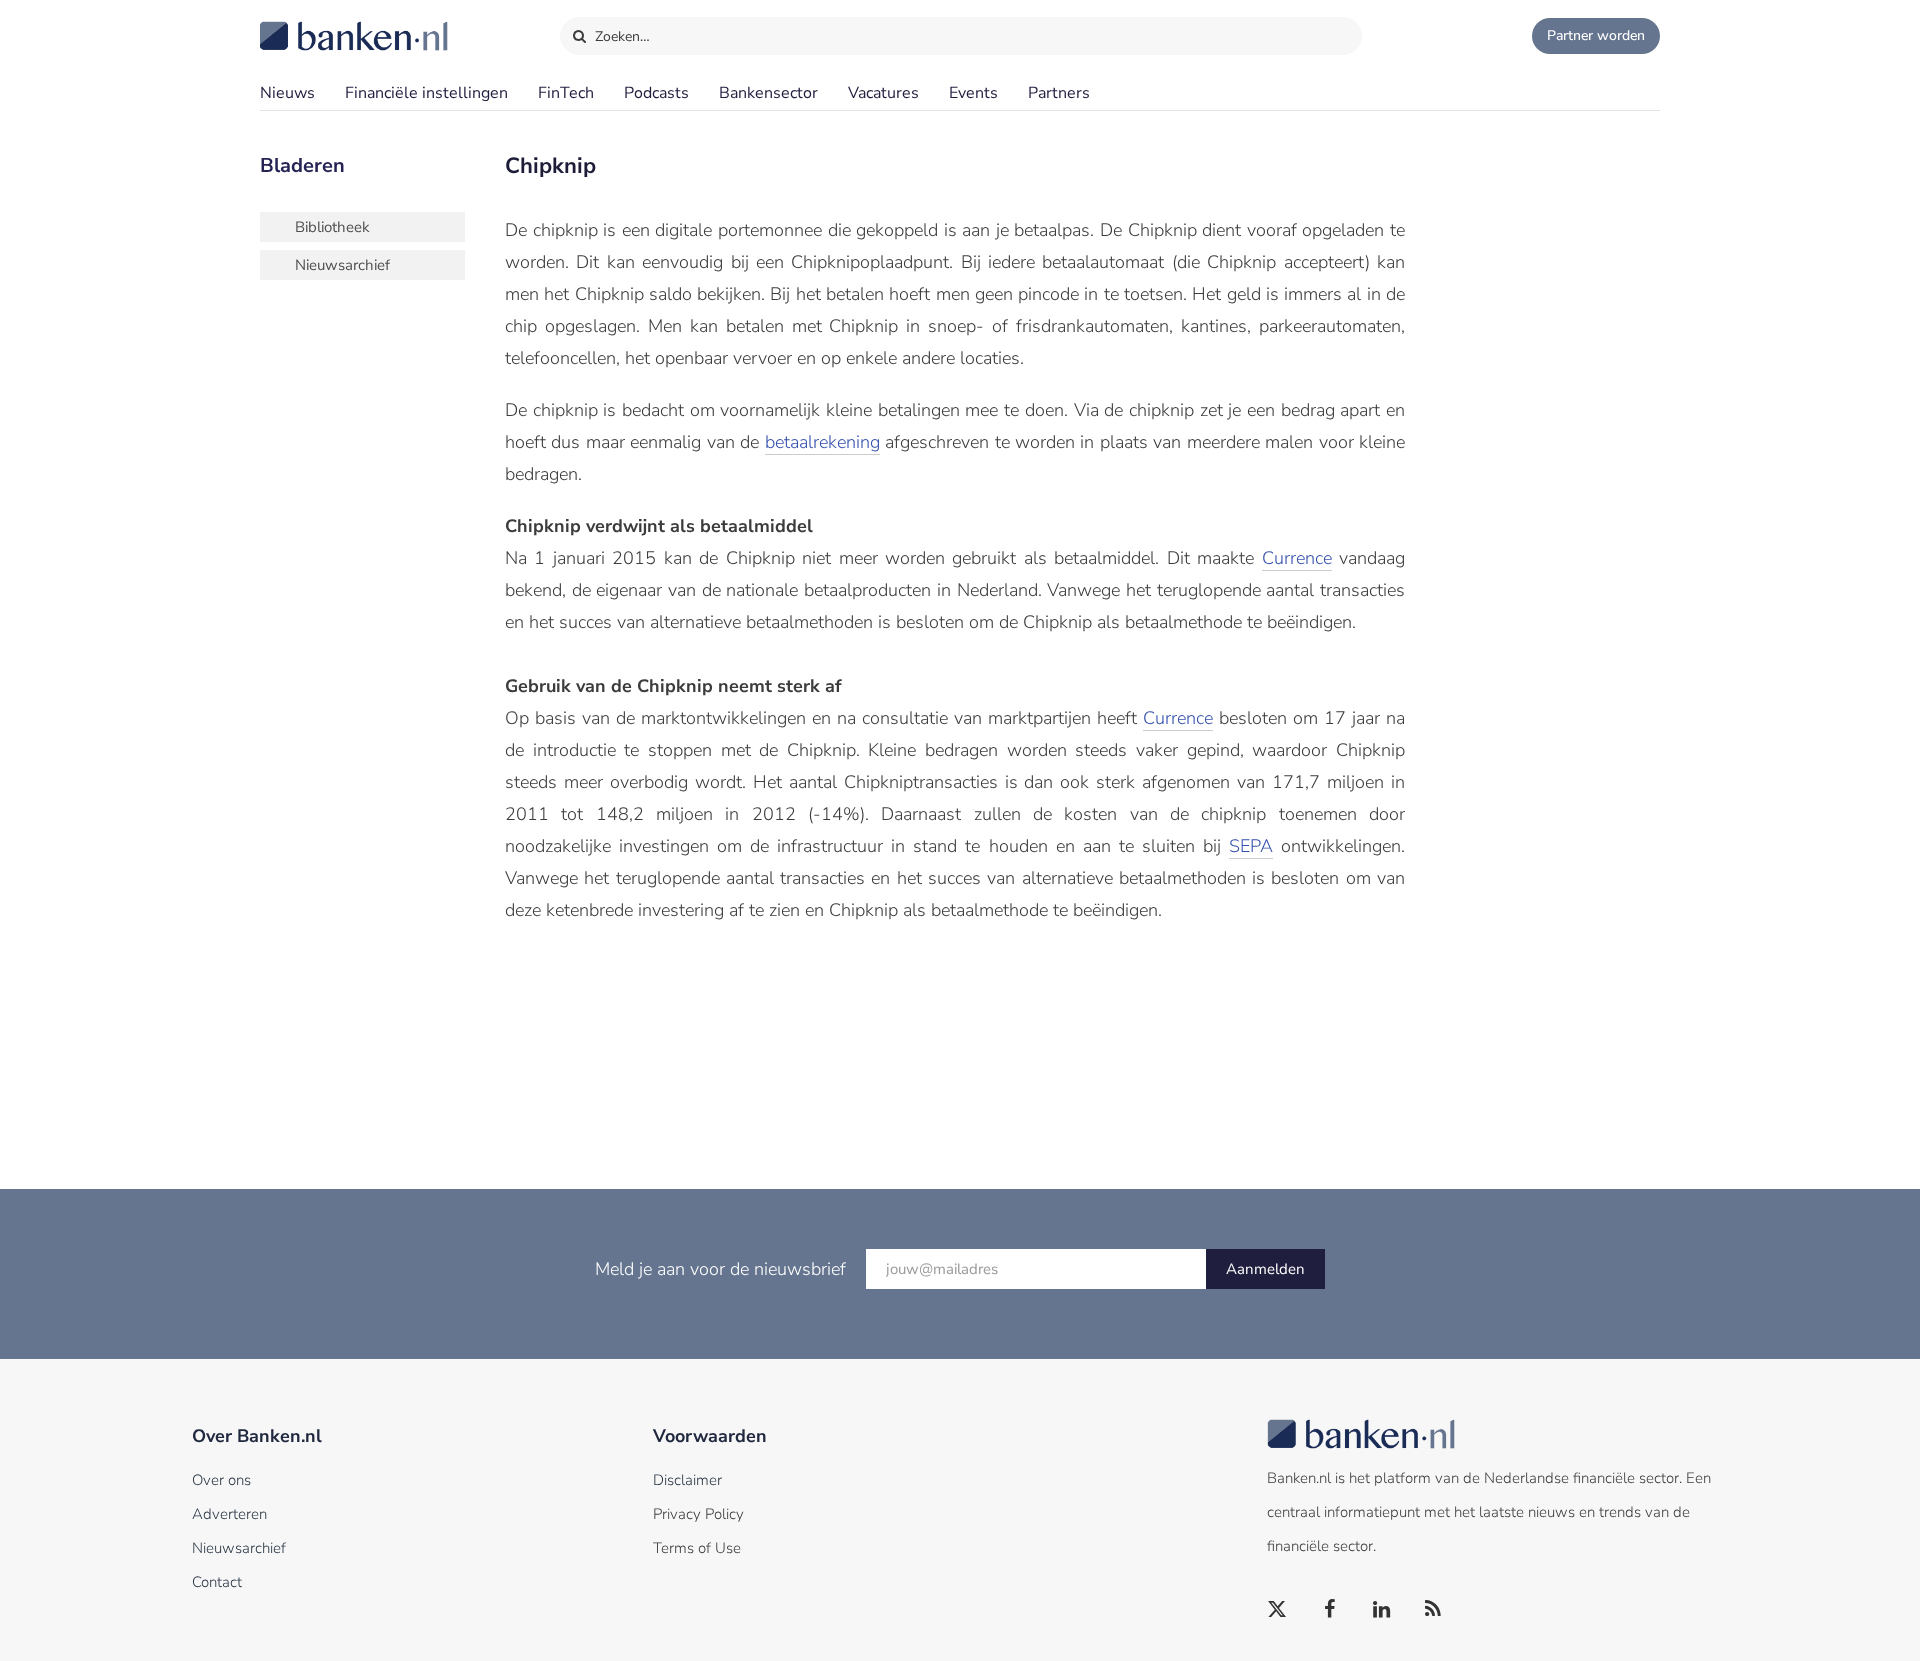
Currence (1297, 558)
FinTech (566, 93)
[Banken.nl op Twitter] (1278, 1610)
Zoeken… (620, 36)
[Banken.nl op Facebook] (1330, 1610)
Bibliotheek (332, 227)
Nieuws (287, 93)
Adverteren (229, 1514)
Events (973, 93)
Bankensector (768, 93)
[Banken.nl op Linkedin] (1382, 1610)
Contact (217, 1582)
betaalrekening (822, 442)
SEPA (1251, 846)
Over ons (221, 1480)
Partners (1059, 93)
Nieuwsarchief (342, 265)
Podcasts (656, 93)
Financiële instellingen (426, 93)
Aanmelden (1265, 1269)
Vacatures (883, 93)
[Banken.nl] (305, 23)
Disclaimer (687, 1480)
